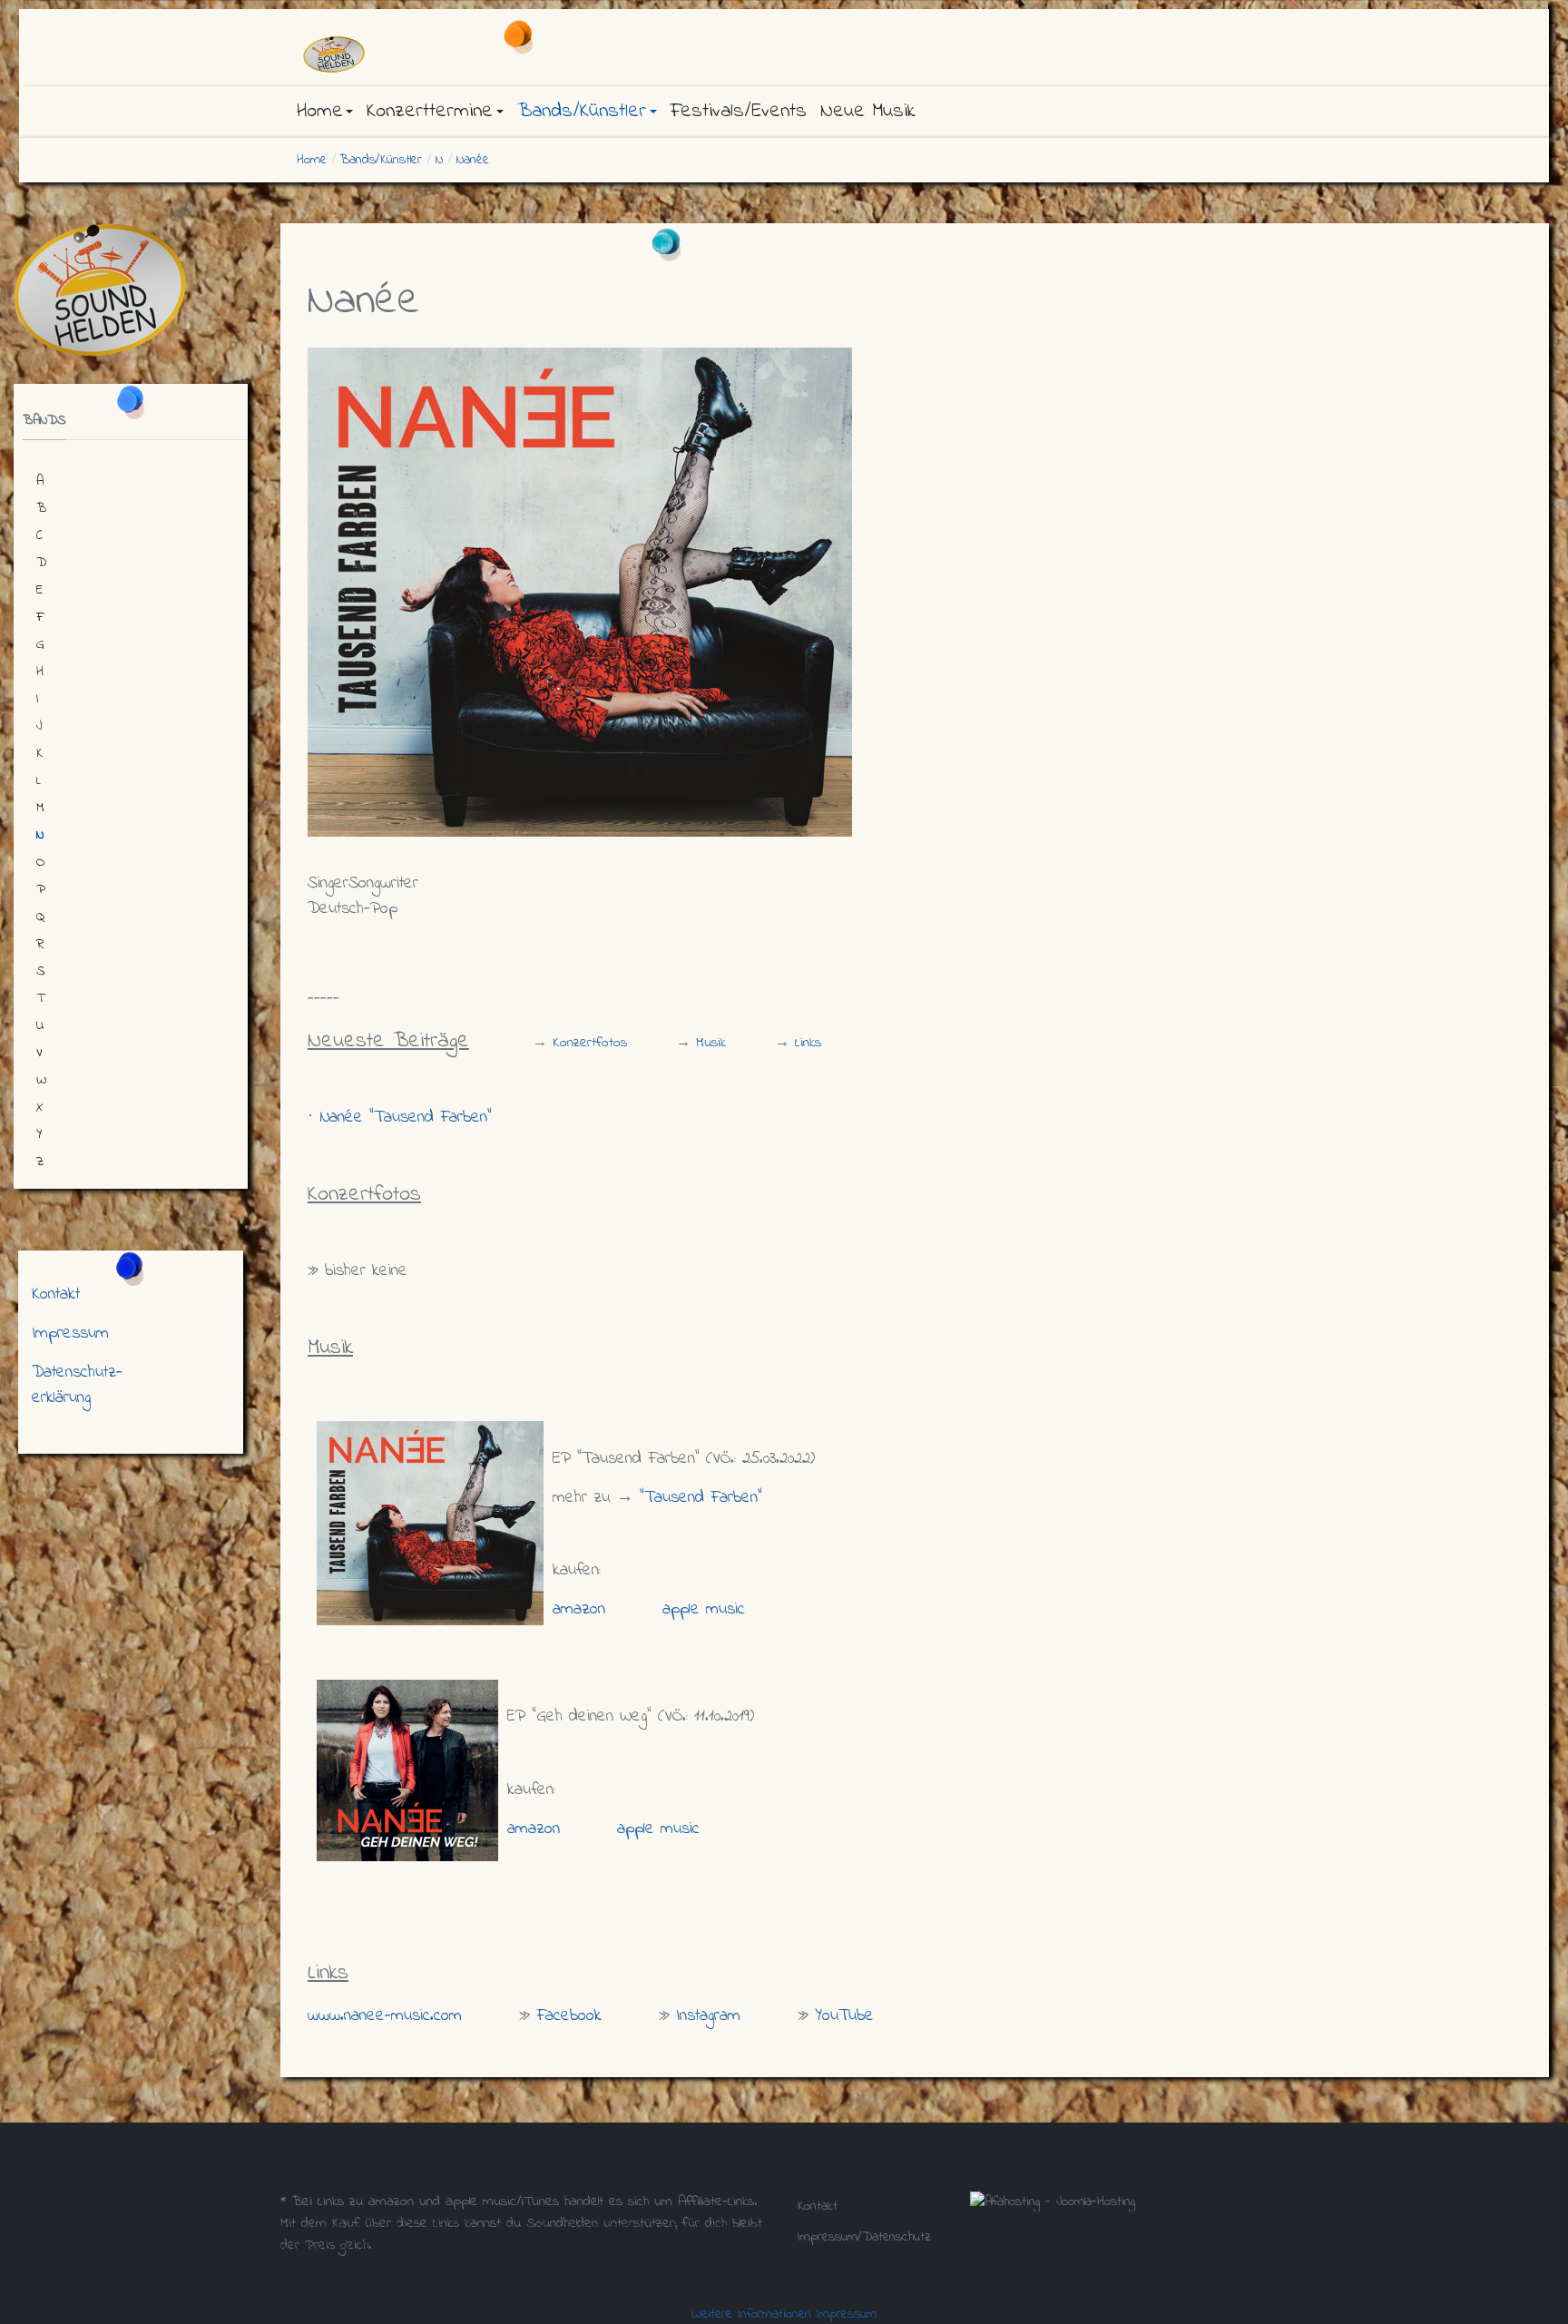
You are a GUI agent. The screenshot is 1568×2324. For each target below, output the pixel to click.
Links (808, 1043)
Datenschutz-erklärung (77, 1385)
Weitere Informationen (751, 2314)
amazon (579, 1609)
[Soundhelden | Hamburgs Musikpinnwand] (448, 54)
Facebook (569, 2016)
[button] (325, 112)
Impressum (70, 1334)
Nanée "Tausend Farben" (406, 1118)
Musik (711, 1043)
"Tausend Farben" (701, 1498)
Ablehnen (126, 2287)
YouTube (844, 2016)
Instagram (708, 2016)
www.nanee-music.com (385, 2016)
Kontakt (56, 1294)
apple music (704, 1609)
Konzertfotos (590, 1043)
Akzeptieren (43, 2287)
